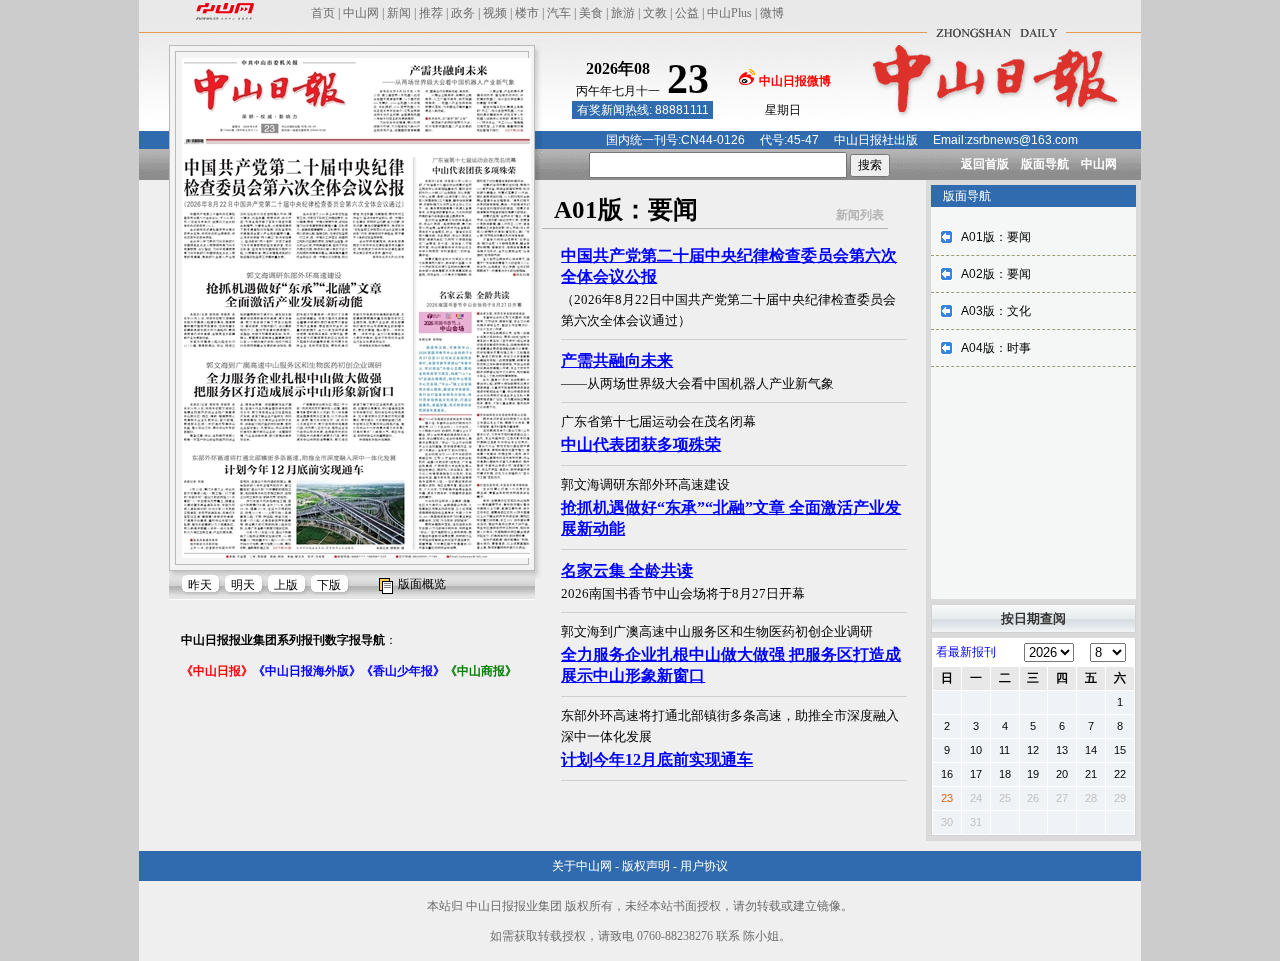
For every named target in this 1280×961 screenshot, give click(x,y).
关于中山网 (582, 866)
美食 (591, 13)
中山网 (361, 13)
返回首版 (985, 164)
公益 (687, 13)
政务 (463, 13)
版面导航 (1045, 164)
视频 (495, 13)
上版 (286, 585)
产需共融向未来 (617, 360)
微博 (772, 13)
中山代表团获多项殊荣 (641, 444)
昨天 (200, 585)
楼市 (527, 13)
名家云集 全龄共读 (627, 570)
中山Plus (729, 13)
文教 (655, 13)
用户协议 (704, 866)
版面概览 (422, 584)
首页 (323, 13)
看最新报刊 (966, 652)
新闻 (399, 13)
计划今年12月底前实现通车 (657, 759)
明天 (243, 585)
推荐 (431, 13)
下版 (329, 585)
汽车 (559, 13)
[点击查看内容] (338, 178)
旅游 (623, 13)
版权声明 (646, 866)
